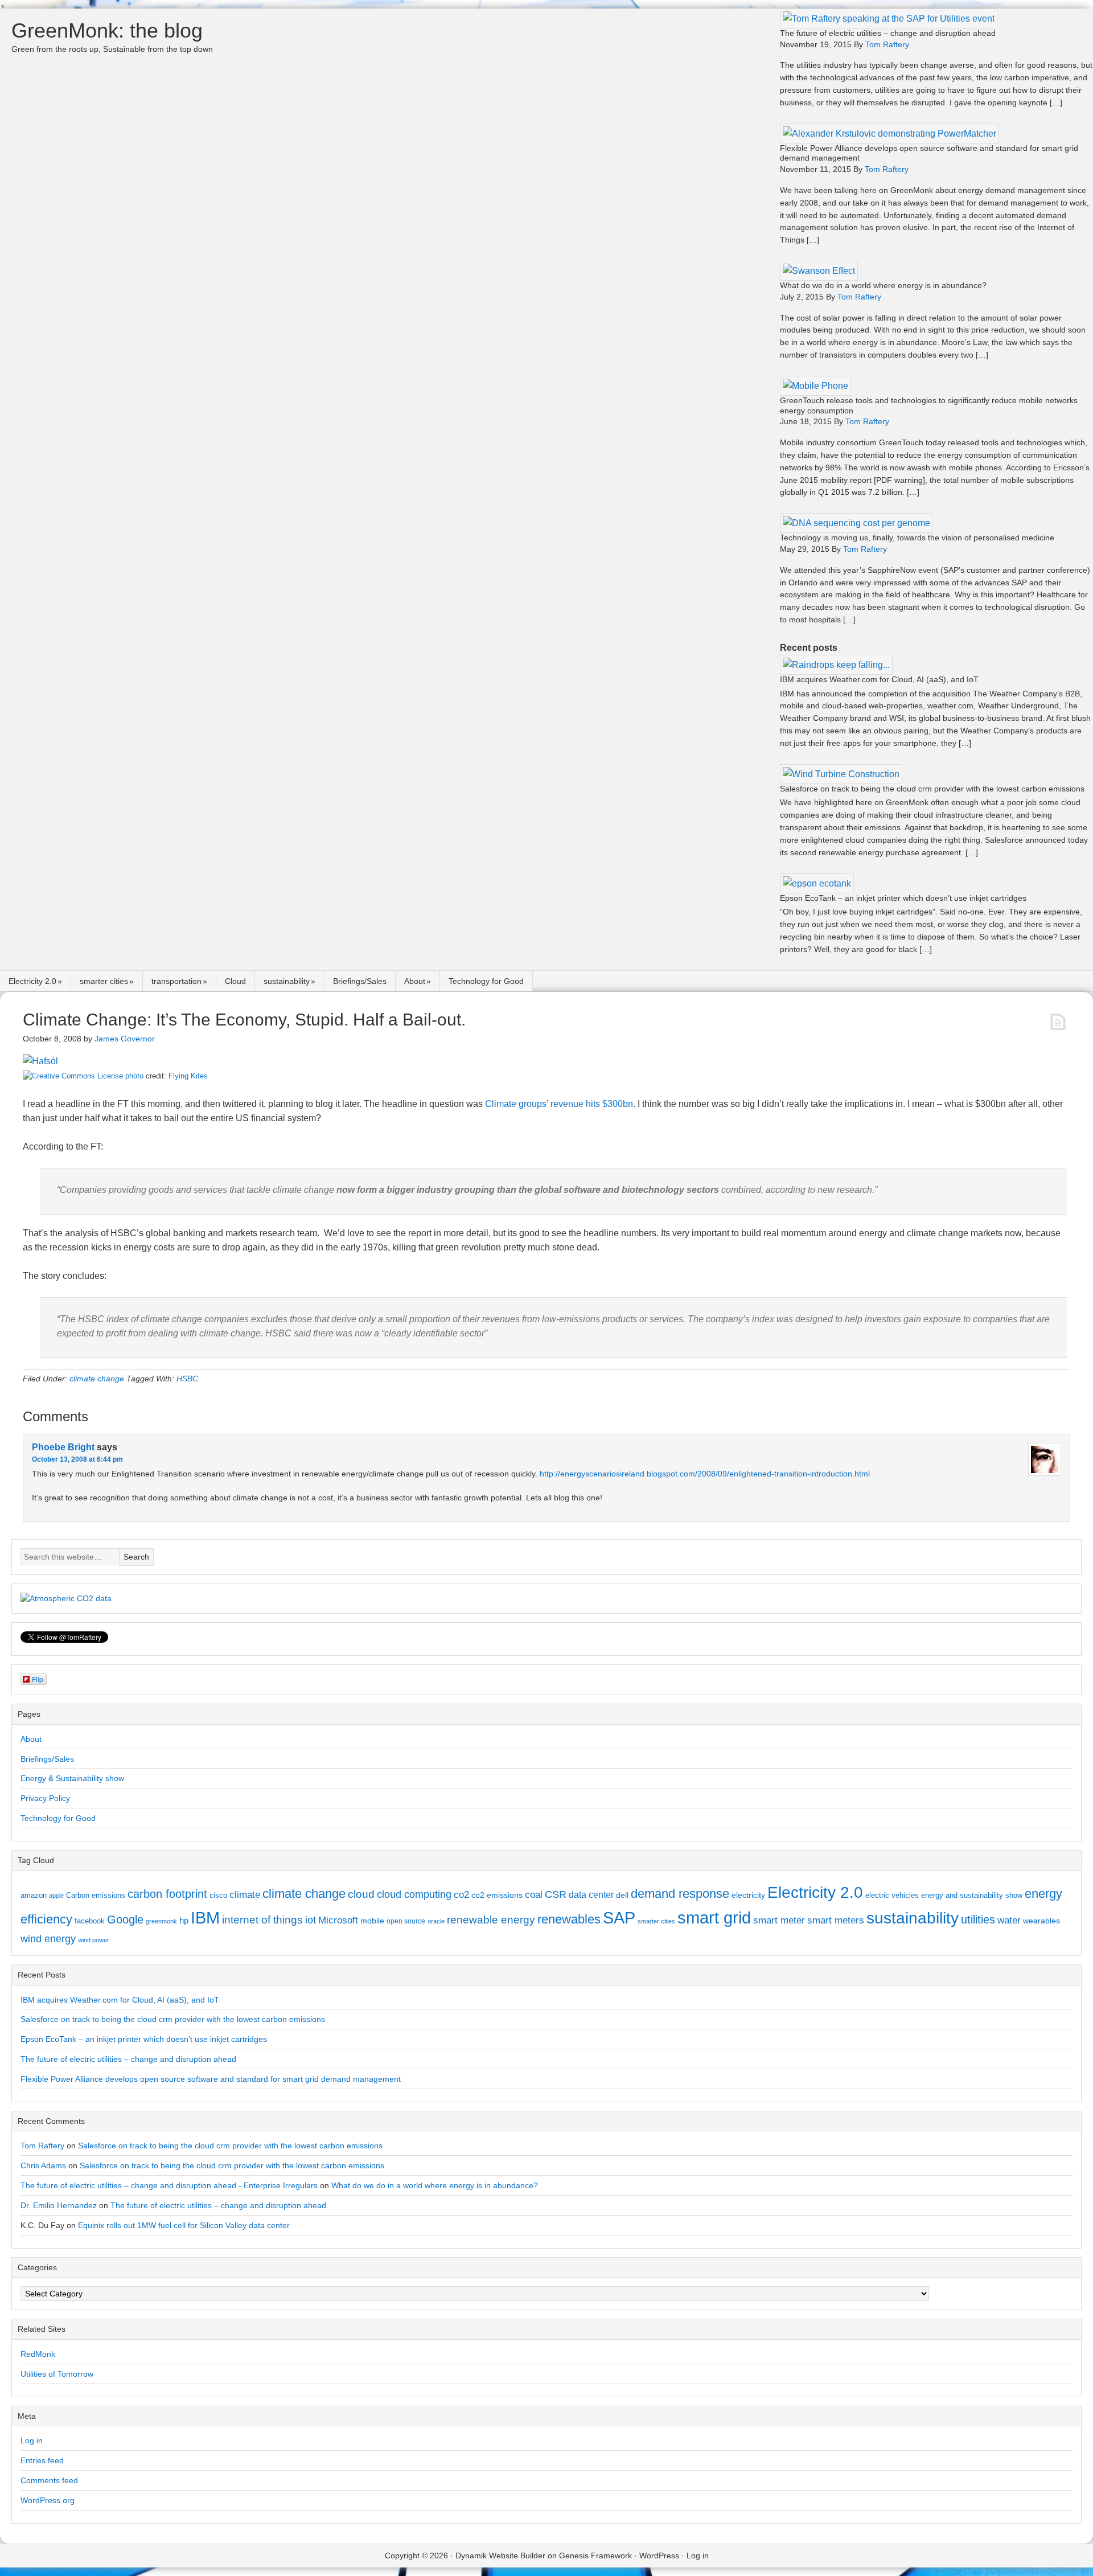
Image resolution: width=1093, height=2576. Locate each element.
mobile (372, 1921)
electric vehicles (892, 1895)
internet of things (262, 1920)
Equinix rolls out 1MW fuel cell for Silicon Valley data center (184, 2225)
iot (311, 1920)
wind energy (48, 1939)
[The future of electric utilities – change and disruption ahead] (889, 19)
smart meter (779, 1920)
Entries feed (42, 2460)
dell (622, 1895)
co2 (461, 1895)
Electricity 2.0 (32, 981)
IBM (205, 1917)
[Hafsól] (40, 1061)
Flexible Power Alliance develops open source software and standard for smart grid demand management (211, 2079)
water (1009, 1920)
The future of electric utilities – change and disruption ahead (888, 33)
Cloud (235, 981)
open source (406, 1921)
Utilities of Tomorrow (57, 2374)
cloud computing (414, 1894)
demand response (680, 1894)
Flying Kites (188, 1076)
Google (125, 1919)
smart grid (714, 1918)
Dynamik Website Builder (500, 2556)
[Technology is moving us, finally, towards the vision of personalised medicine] (856, 523)
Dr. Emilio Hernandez (59, 2205)
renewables (569, 1919)
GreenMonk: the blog (107, 30)
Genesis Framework (595, 2556)
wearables (1041, 1921)
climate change (97, 1379)
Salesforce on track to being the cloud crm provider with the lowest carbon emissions (932, 789)
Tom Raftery (42, 2146)
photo (134, 1076)
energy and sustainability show (972, 1895)
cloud (361, 1894)
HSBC (187, 1379)
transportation (176, 981)
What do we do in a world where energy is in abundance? (883, 285)
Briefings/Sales (360, 981)
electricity (748, 1895)
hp (184, 1920)
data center (591, 1894)
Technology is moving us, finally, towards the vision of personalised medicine (917, 538)
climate (245, 1894)
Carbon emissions (96, 1895)
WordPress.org (48, 2500)
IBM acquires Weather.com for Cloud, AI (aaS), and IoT (879, 679)
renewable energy (491, 1919)
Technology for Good (486, 981)
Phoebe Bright (63, 1447)
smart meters (836, 1920)
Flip (38, 1679)
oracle (436, 1921)
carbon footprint (167, 1894)
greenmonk (161, 1921)
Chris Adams (43, 2165)
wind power (94, 1940)
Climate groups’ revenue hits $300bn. (560, 1104)
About (415, 981)
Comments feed (49, 2480)
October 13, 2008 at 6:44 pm (77, 1459)
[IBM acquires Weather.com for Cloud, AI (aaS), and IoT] (836, 665)
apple (56, 1896)
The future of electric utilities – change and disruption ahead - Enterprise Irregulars (169, 2185)
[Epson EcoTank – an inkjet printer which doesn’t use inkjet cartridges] (817, 883)
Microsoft (338, 1920)
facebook (90, 1921)
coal (534, 1895)
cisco (218, 1895)
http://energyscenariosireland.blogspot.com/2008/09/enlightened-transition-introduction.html (705, 1474)
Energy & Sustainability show (72, 1778)
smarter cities (104, 981)
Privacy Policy (45, 1798)
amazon (34, 1895)
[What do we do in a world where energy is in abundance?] (819, 271)
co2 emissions (497, 1895)
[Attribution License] (73, 1076)
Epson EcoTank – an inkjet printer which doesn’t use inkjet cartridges (903, 898)
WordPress (659, 2556)
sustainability (287, 981)
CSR (556, 1894)
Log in (32, 2440)
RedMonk (38, 2354)
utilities (978, 1919)
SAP (619, 1917)
